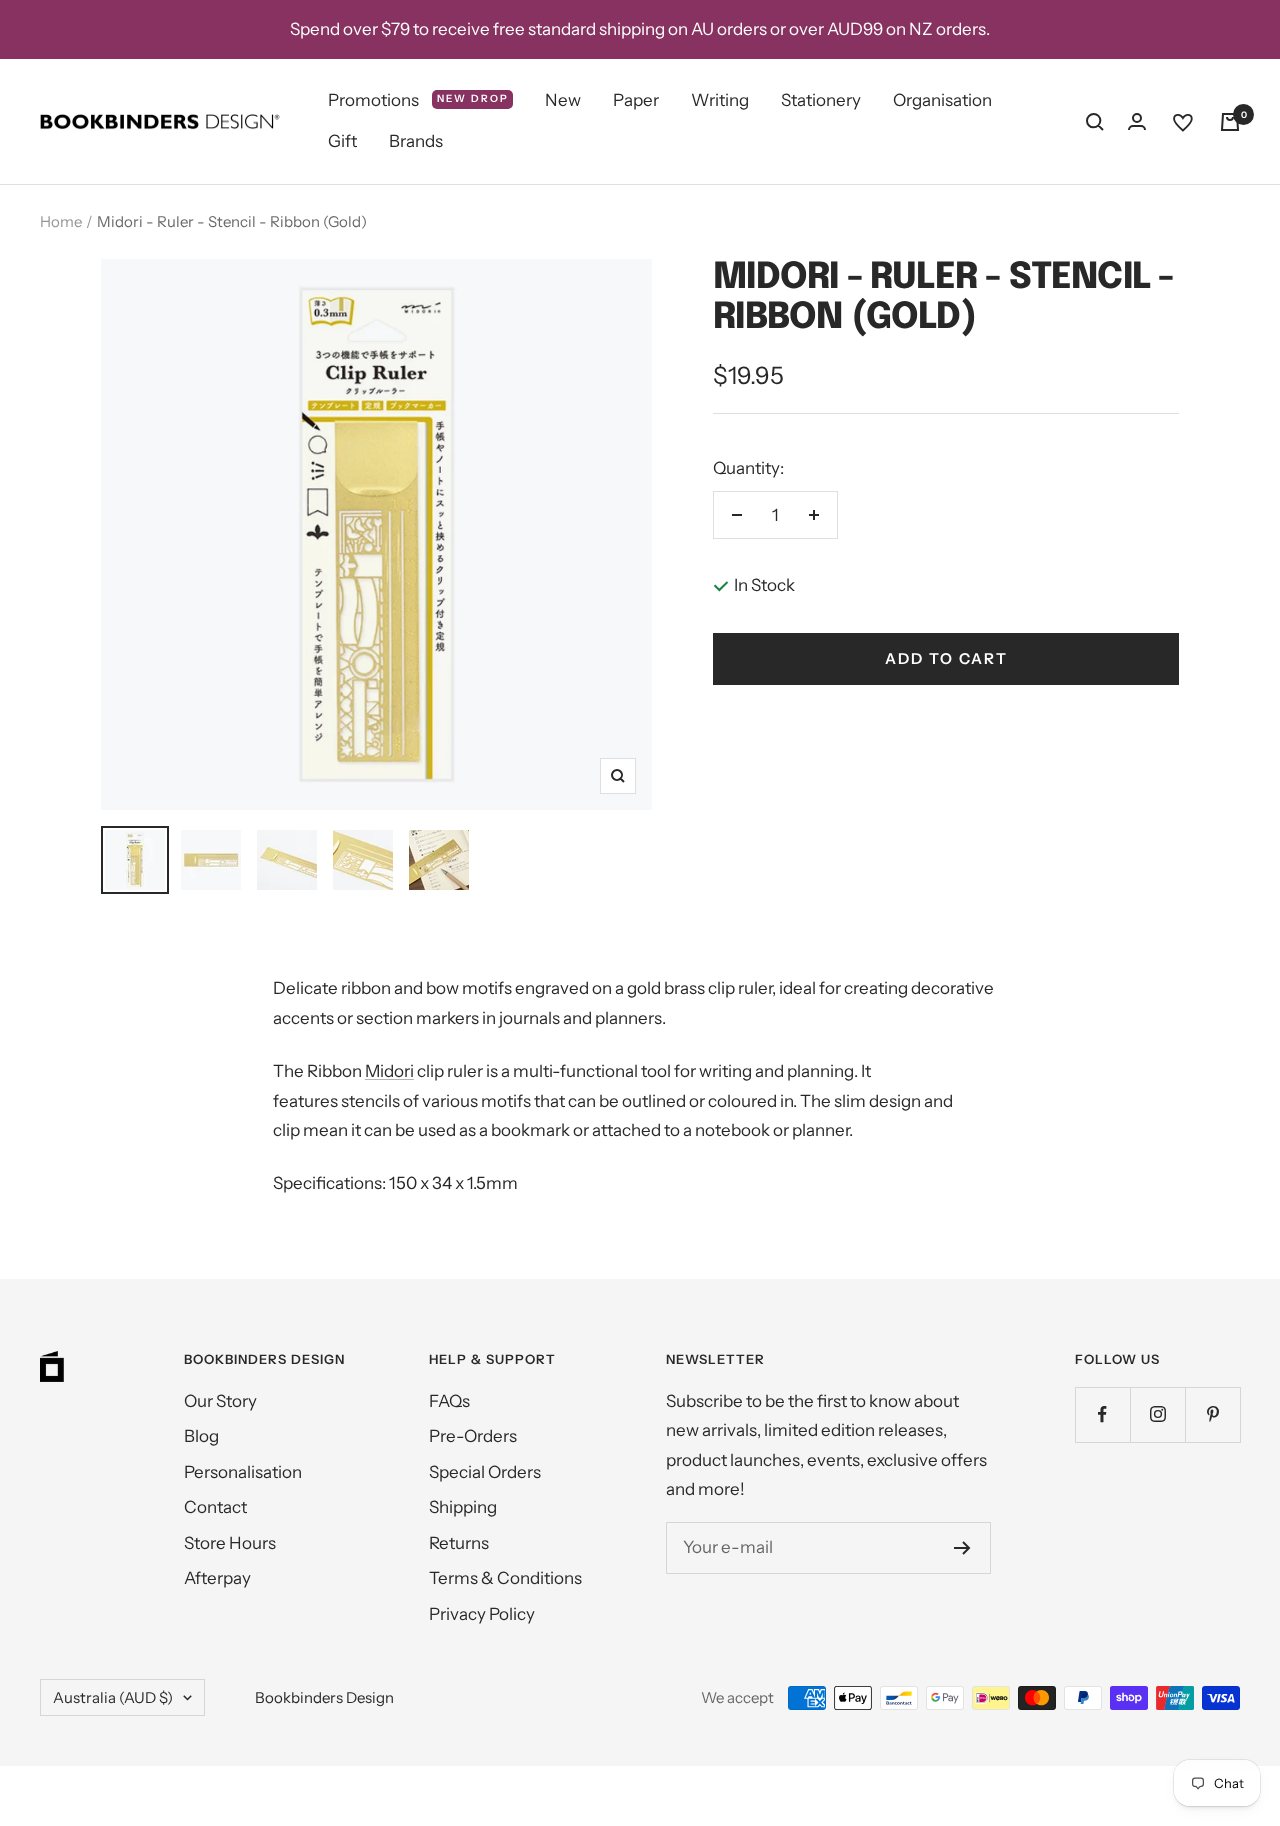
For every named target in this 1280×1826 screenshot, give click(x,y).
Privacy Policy (482, 1614)
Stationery (821, 100)
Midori (389, 1071)
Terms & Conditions (505, 1578)
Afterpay (217, 1578)
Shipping (463, 1507)
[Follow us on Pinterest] (1212, 1414)
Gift (342, 142)
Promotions (418, 100)
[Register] (962, 1548)
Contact (215, 1507)
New (563, 100)
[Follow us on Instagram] (1157, 1414)
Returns (459, 1543)
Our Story (220, 1401)
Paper (636, 100)
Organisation (942, 100)
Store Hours (230, 1543)
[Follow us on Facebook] (1102, 1414)
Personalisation (243, 1472)
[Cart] (1230, 122)
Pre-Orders (473, 1436)
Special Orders (485, 1472)
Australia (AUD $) (113, 1697)
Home (61, 221)
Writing (720, 100)
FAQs (449, 1401)
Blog (201, 1436)
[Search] (1095, 122)
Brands (416, 142)
